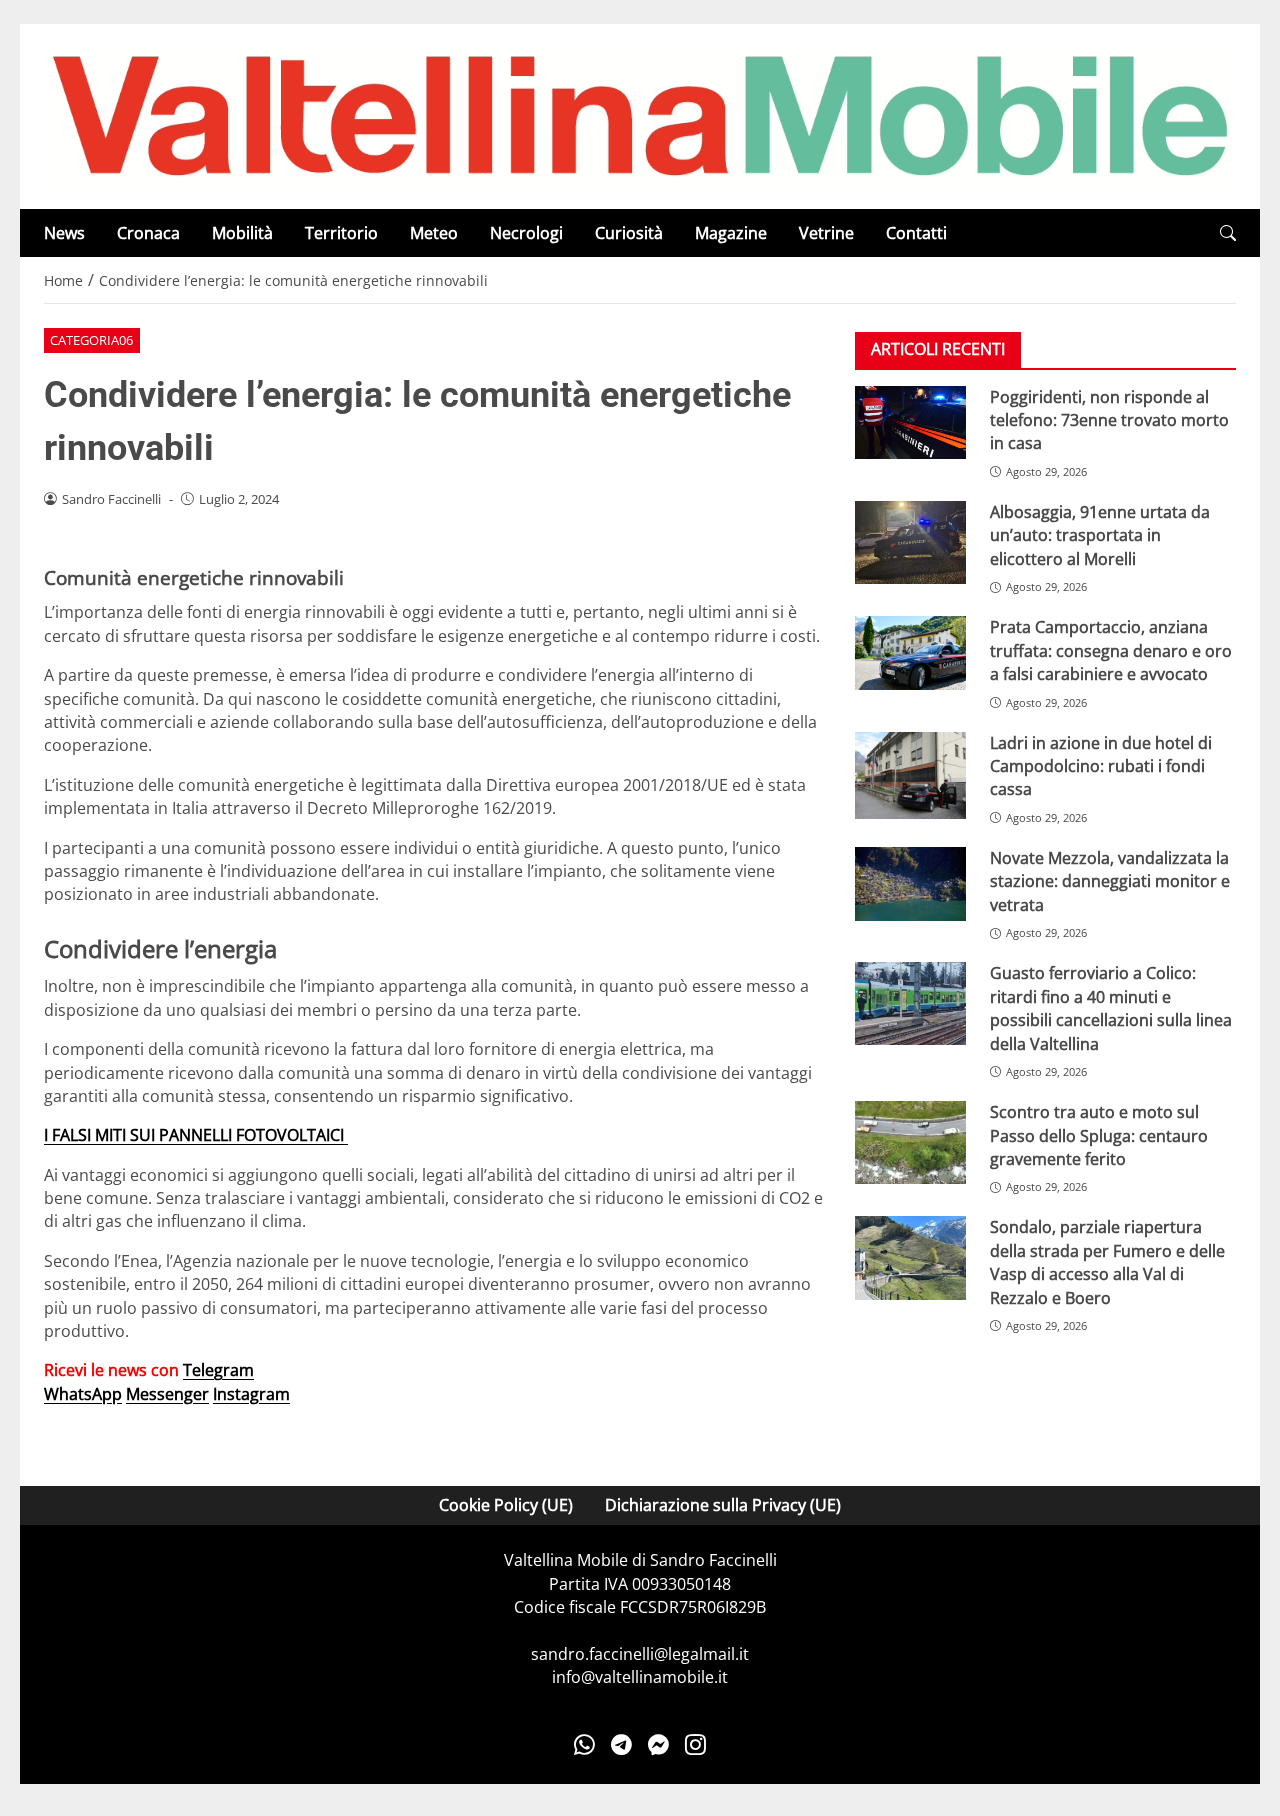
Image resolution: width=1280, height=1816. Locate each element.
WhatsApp (83, 1394)
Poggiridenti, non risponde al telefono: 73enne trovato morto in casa (1109, 419)
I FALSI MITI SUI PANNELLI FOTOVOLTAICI (196, 1135)
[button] (1228, 233)
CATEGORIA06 (91, 340)
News (64, 233)
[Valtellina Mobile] (640, 115)
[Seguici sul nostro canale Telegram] (621, 1745)
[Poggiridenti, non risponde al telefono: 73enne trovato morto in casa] (910, 422)
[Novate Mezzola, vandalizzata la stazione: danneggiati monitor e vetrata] (910, 884)
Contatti (916, 233)
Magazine (731, 233)
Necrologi (526, 233)
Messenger (167, 1394)
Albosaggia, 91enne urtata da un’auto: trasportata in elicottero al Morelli (1100, 535)
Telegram (218, 1370)
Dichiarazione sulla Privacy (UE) (723, 1505)
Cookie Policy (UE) (506, 1505)
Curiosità (629, 233)
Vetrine (826, 233)
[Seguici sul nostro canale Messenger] (658, 1745)
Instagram (251, 1394)
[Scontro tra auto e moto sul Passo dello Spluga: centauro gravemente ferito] (910, 1142)
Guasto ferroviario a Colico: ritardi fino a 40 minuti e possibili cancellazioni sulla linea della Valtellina (1111, 1008)
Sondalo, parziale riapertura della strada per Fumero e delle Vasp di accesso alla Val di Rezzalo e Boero (1107, 1262)
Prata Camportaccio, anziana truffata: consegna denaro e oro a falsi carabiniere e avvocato (1111, 650)
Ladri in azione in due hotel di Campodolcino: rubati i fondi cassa (1101, 765)
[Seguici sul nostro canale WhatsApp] (584, 1745)
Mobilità (242, 233)
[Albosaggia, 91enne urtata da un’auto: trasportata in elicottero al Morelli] (910, 542)
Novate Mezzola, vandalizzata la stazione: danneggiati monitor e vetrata (1110, 881)
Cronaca (148, 233)
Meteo (434, 233)
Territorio (341, 233)
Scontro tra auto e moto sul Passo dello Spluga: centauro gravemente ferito (1099, 1135)
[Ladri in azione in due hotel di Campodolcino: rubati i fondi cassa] (910, 774)
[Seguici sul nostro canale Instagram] (695, 1745)
